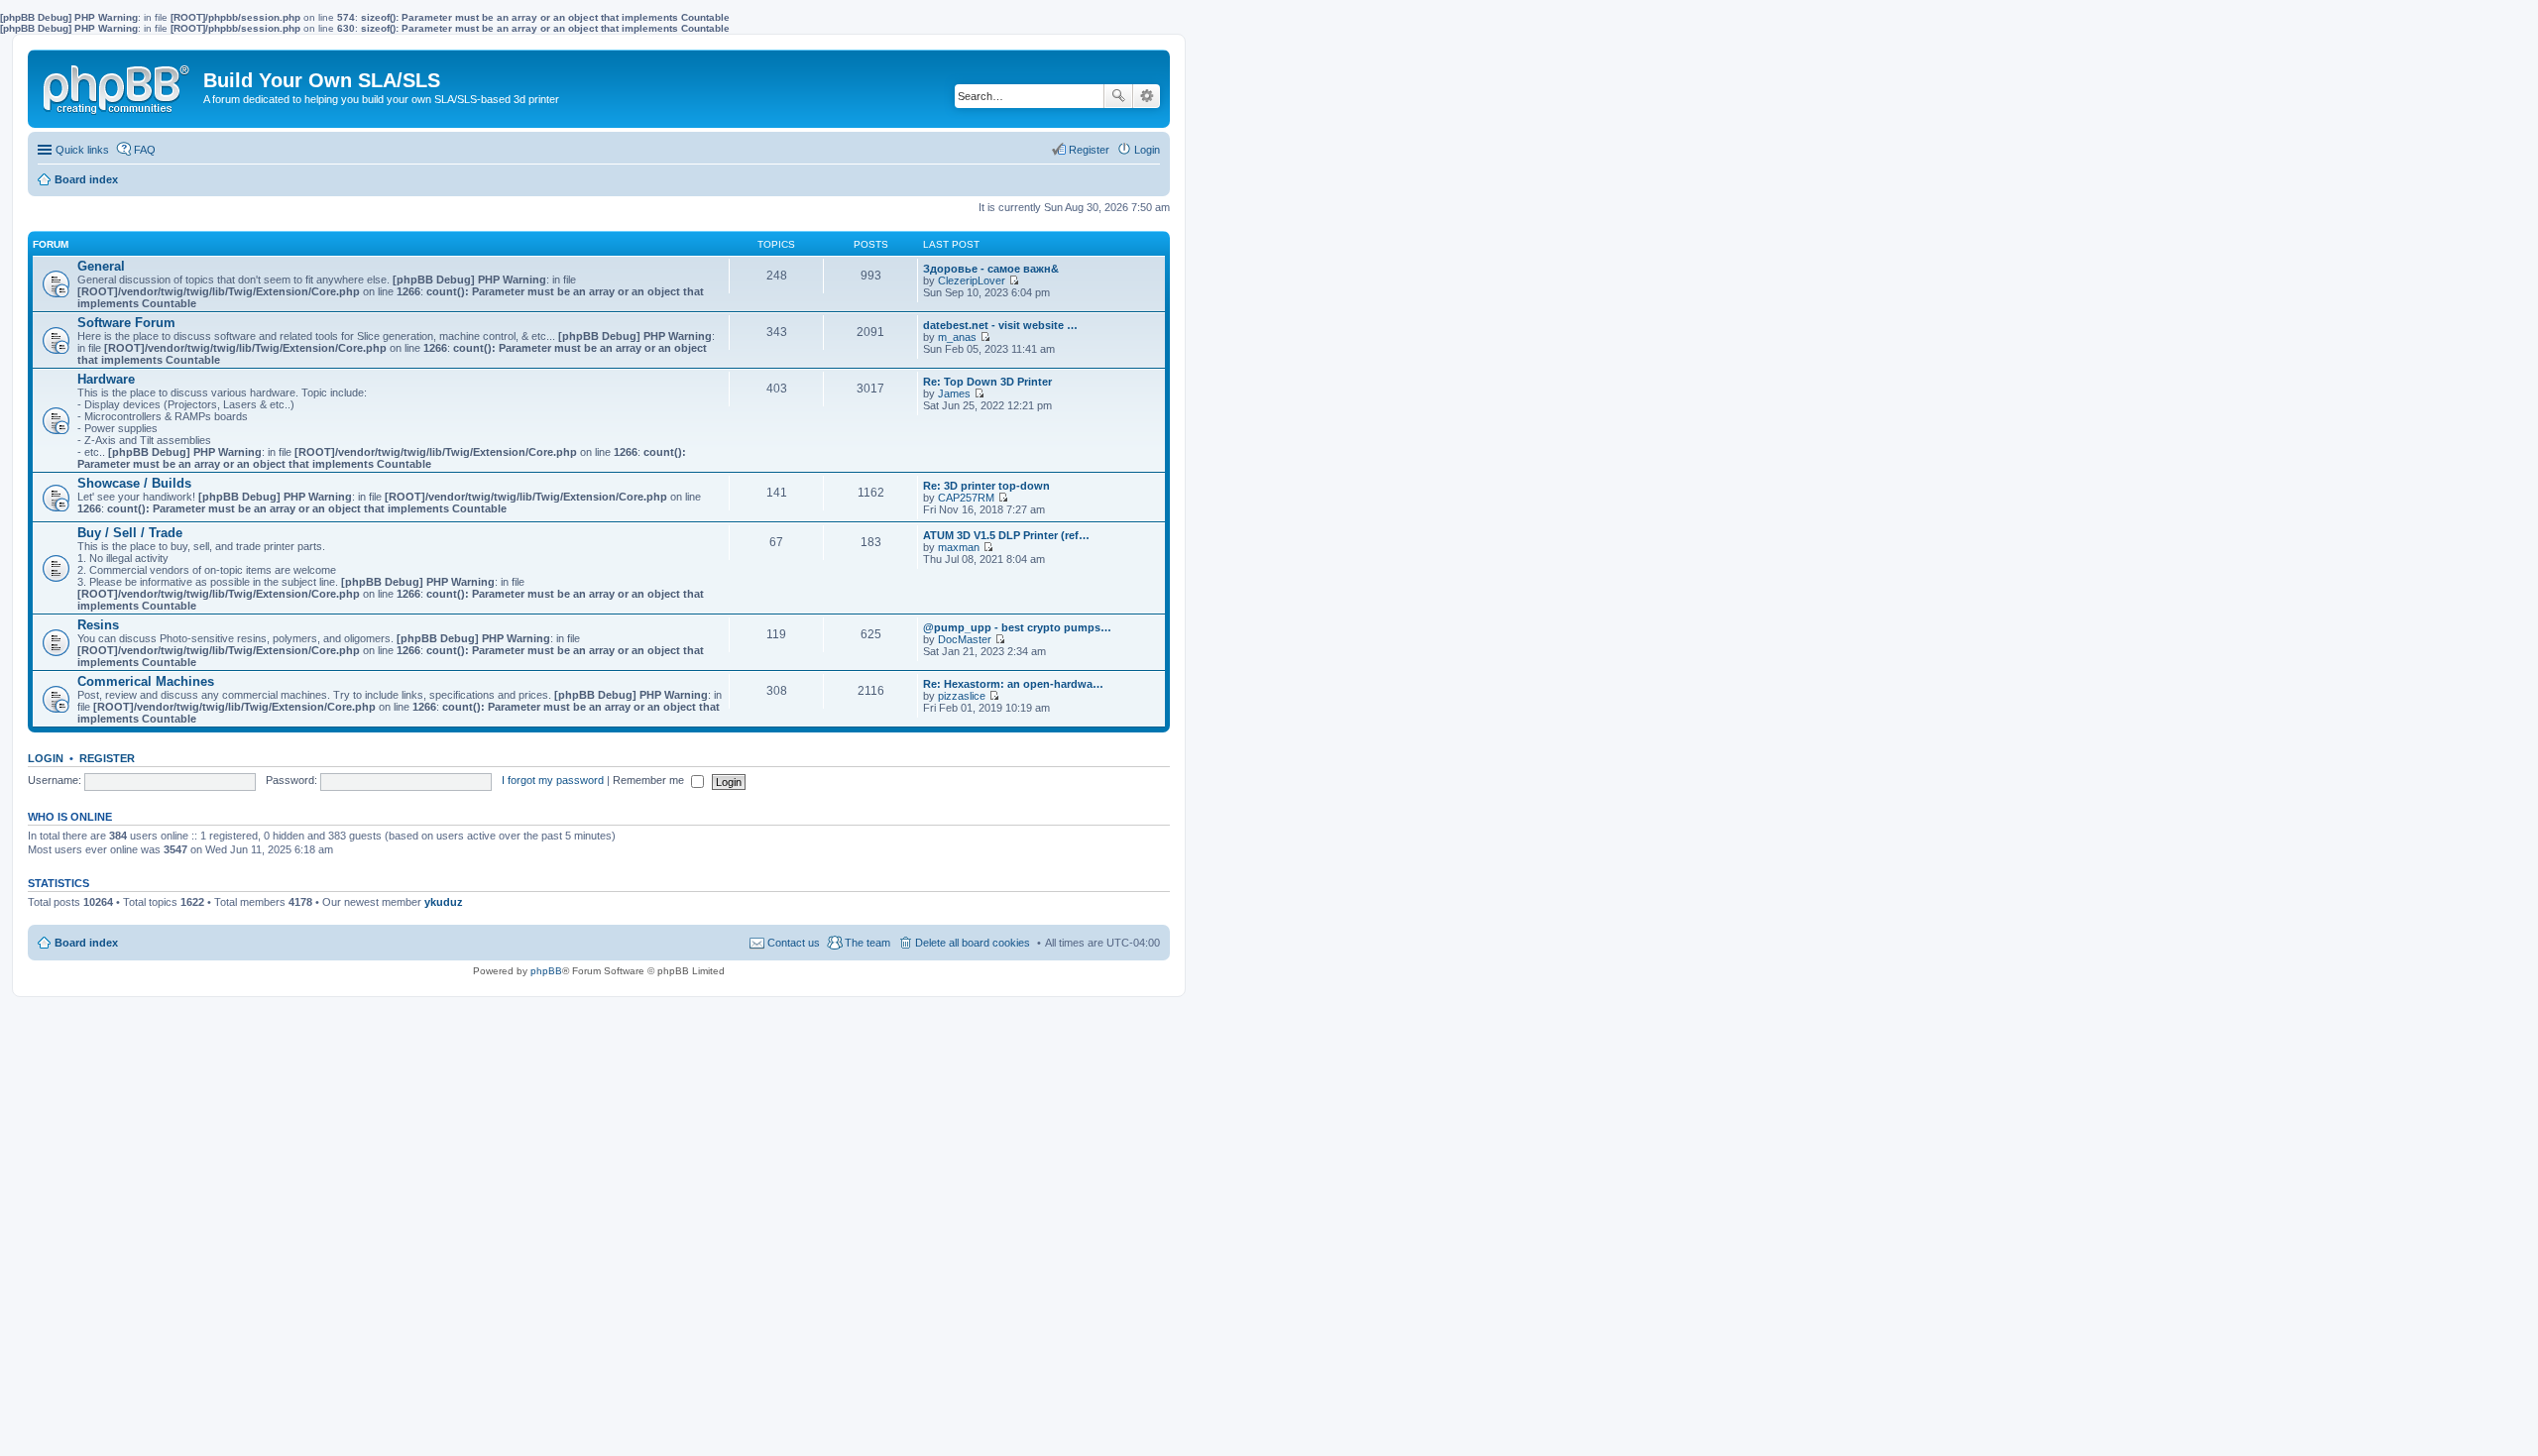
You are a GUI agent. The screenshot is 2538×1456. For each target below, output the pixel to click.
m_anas (957, 337)
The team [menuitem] (867, 943)
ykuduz (444, 902)
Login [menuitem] (1147, 150)
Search (1118, 96)
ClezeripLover (972, 280)
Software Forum (126, 323)
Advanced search (1147, 96)
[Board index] (118, 85)
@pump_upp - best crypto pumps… (1017, 627)
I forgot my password (553, 780)
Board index (86, 943)
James (954, 393)
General (101, 266)
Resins (98, 625)
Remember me (650, 780)
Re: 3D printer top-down (986, 486)
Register (107, 758)
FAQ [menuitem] (145, 150)
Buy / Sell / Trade (130, 533)
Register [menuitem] (1089, 150)
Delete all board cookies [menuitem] (973, 943)
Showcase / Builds (134, 483)
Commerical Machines (146, 681)
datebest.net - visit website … (1000, 325)
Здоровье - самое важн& (991, 269)
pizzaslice (962, 696)
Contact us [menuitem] (794, 943)
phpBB (546, 971)
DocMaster (965, 639)
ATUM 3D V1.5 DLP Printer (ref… (1006, 535)
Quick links (82, 150)
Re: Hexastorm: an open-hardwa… (1013, 684)
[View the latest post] (1014, 280)
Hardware (106, 379)
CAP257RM (966, 498)
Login (46, 758)
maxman (959, 547)
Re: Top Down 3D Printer (987, 382)
